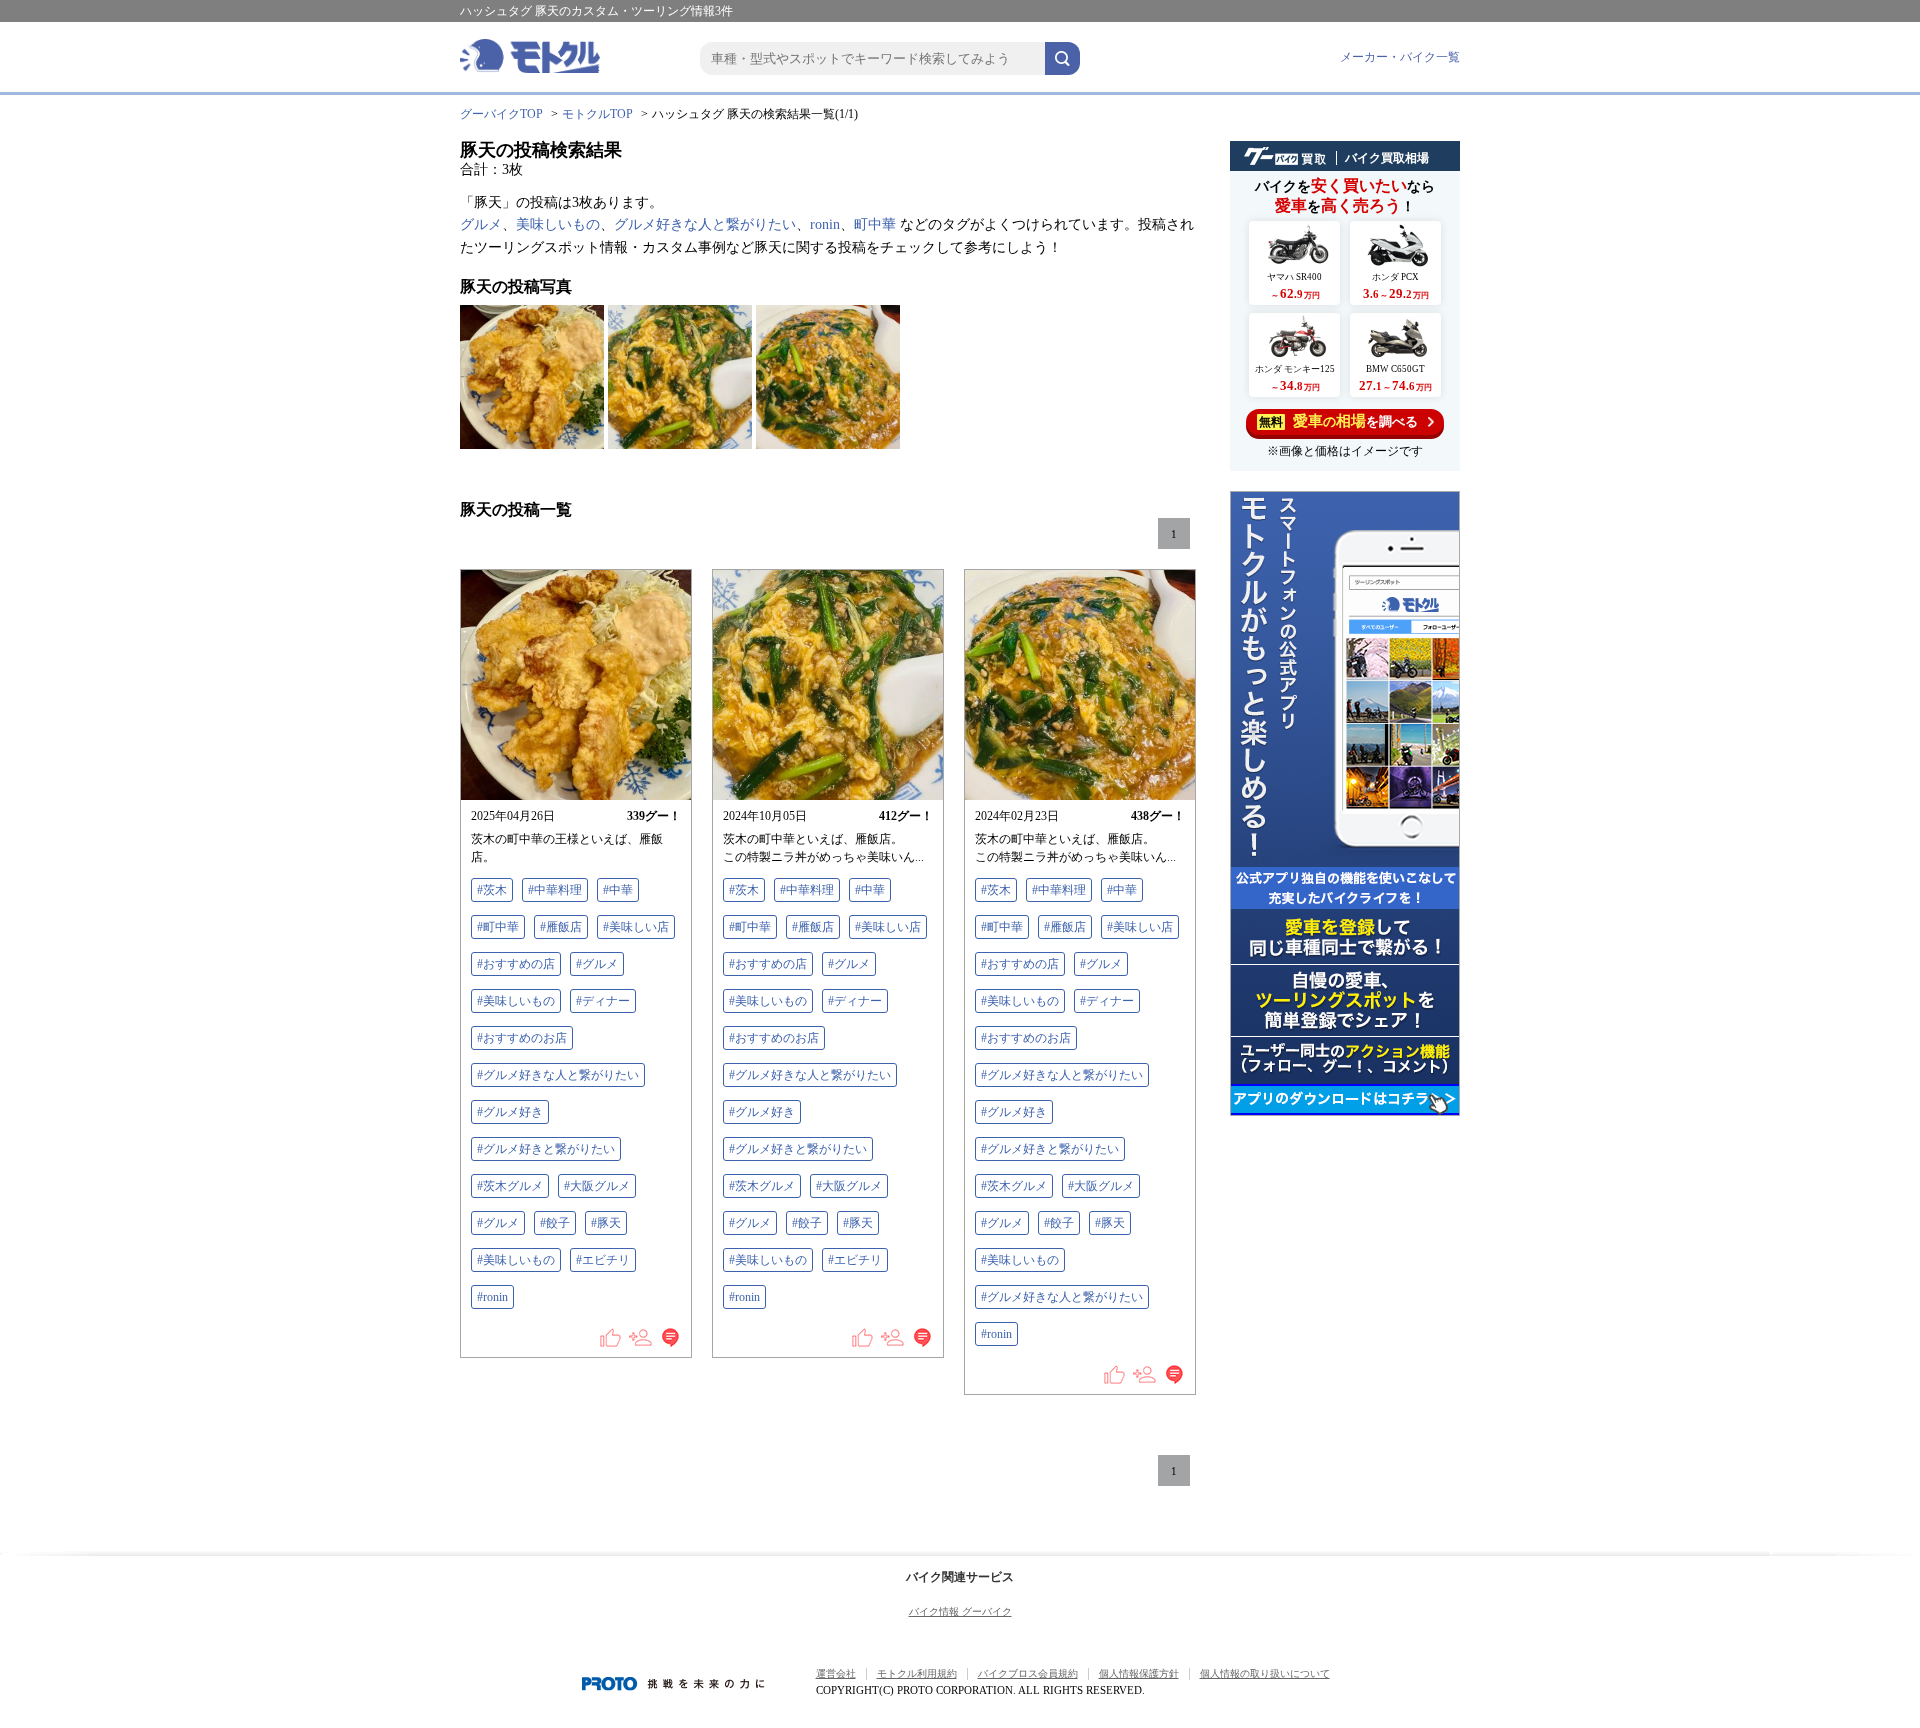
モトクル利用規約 (917, 1673)
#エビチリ (603, 1260)
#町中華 (498, 927)
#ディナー (603, 1001)
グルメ (481, 224)
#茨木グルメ (510, 1186)
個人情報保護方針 (1139, 1673)
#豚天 (606, 1223)
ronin (825, 224)
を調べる (1338, 421)
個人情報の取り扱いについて (1265, 1673)
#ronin (492, 1297)
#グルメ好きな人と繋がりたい (558, 1075)
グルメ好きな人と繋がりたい (705, 224)
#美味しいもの (516, 1001)
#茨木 (492, 890)
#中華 (618, 890)
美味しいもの (558, 224)
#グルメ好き (510, 1112)
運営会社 (836, 1673)
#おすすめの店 (516, 964)
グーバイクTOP (501, 114)
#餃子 (555, 1223)
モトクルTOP (597, 114)
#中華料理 (555, 890)
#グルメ (597, 964)
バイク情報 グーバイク (960, 1611)
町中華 (875, 224)
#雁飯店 (561, 927)
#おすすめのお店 (522, 1038)
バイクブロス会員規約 (1028, 1673)
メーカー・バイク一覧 (1400, 57)
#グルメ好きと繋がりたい (546, 1149)
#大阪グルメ (597, 1186)
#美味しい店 (636, 927)
